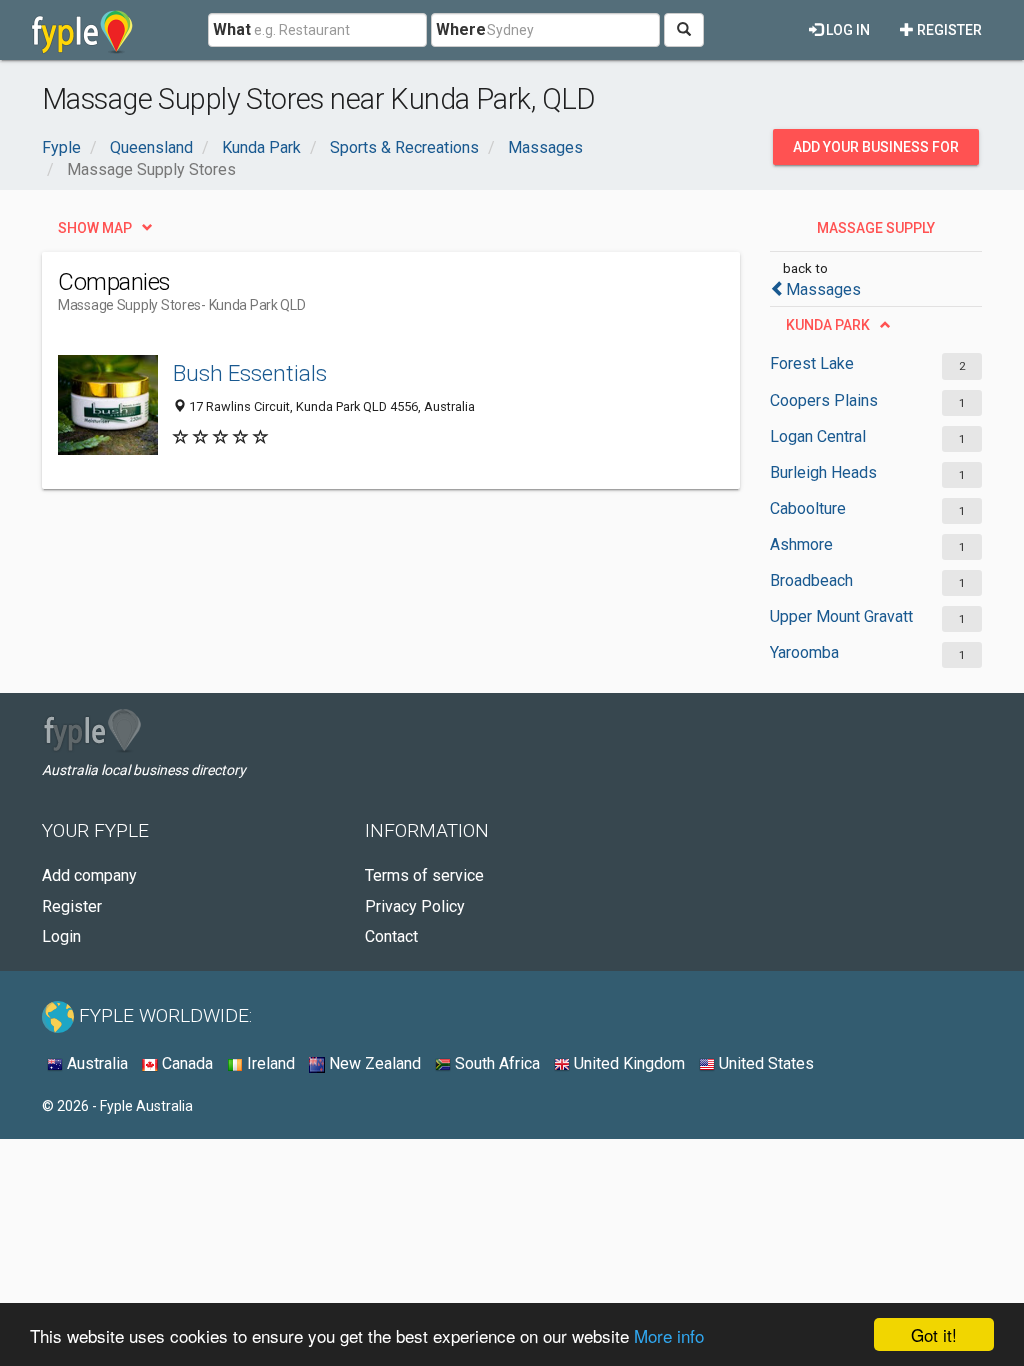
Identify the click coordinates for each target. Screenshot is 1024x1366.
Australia (95, 1063)
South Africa (495, 1063)
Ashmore (801, 544)
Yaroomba (804, 652)
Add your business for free (876, 152)
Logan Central (818, 436)
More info (669, 1335)
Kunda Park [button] (828, 325)
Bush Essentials (250, 373)
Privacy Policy (415, 906)
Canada (185, 1063)
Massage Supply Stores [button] (876, 233)
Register (948, 30)
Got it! (934, 1334)
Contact (391, 936)
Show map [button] (95, 228)
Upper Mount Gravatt (841, 616)
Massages (823, 289)
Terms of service (424, 875)
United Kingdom (627, 1063)
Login (61, 936)
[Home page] (82, 30)
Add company (89, 875)
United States (764, 1063)
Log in (846, 30)
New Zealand (373, 1063)
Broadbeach (811, 580)
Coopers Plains (824, 400)
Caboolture (808, 508)
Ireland (269, 1063)
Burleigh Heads (823, 472)
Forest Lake (812, 363)
